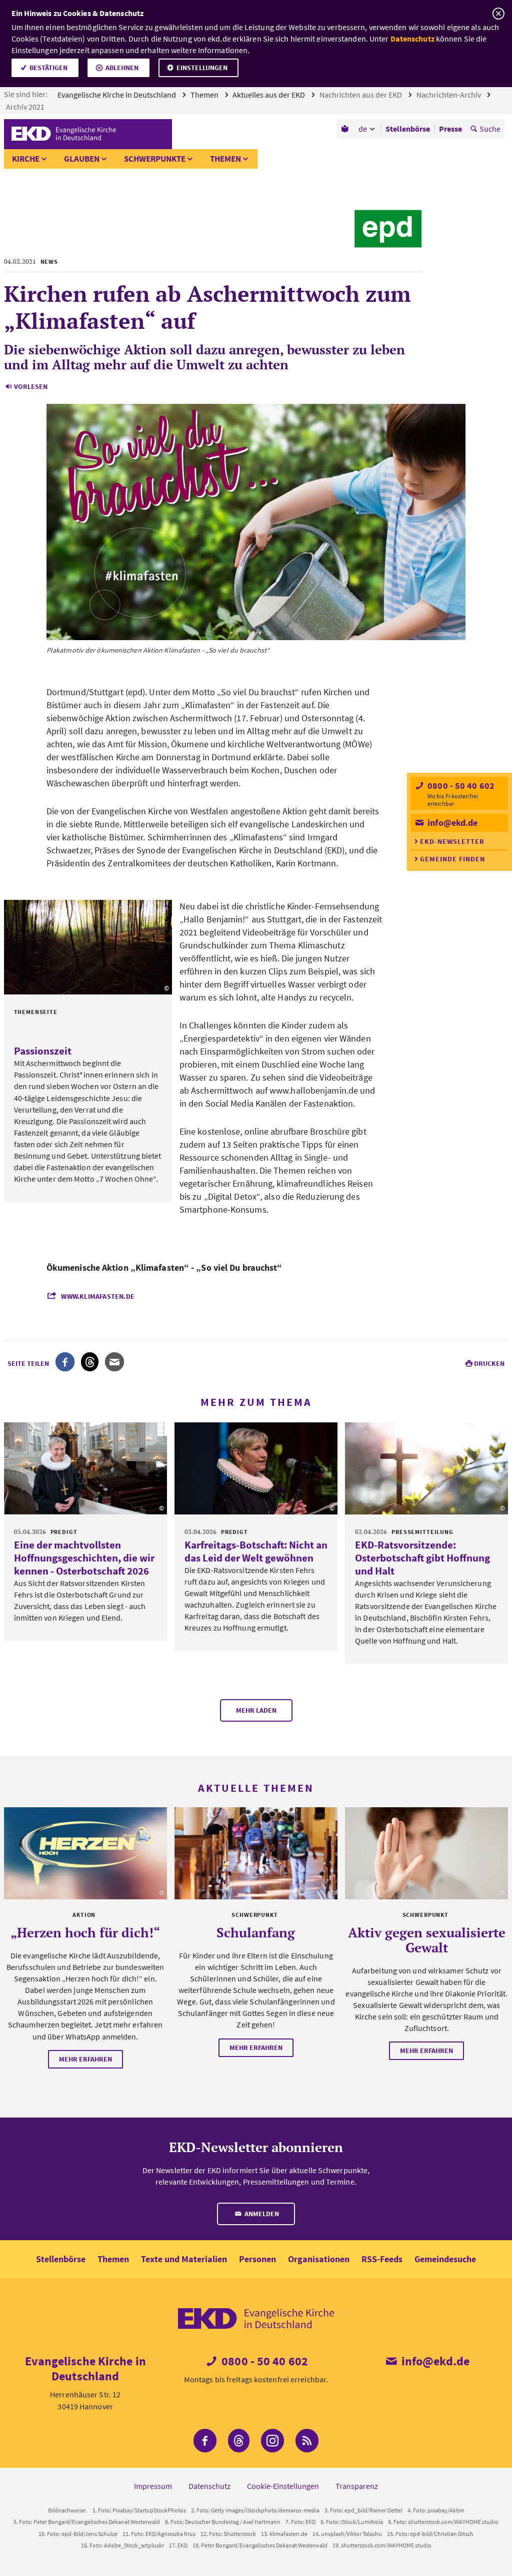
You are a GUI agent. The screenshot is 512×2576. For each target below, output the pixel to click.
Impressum (153, 2486)
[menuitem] (346, 129)
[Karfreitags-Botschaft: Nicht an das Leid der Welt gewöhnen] (256, 1468)
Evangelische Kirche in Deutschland (117, 95)
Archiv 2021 (26, 107)
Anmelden (261, 2214)
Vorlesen (31, 386)
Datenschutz (412, 39)
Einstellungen (202, 68)
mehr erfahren (85, 2059)
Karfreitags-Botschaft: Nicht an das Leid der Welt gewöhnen (256, 1551)
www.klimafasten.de (98, 1296)
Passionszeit (43, 1051)
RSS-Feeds (382, 2259)
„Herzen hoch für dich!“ (85, 1932)
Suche (490, 129)
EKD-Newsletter (452, 841)
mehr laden (256, 1710)
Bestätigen (48, 68)
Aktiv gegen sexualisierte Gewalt (427, 1940)
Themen (205, 95)
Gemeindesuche (445, 2259)
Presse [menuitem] (450, 129)
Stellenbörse (61, 2259)
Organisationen (319, 2259)
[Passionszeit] (88, 947)
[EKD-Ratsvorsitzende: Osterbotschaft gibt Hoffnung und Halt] (426, 1468)
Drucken (489, 1363)
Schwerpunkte (155, 159)
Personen (257, 2259)
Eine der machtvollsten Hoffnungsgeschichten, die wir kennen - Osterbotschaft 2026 (84, 1558)
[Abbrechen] (498, 14)
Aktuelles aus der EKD (269, 95)
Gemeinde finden (452, 859)
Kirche (26, 159)
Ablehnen (122, 68)
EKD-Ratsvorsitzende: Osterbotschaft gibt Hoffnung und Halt (422, 1558)
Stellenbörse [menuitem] (408, 129)
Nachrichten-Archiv (449, 95)
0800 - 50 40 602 (460, 786)
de (363, 129)
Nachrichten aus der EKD (361, 95)
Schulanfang (256, 1932)
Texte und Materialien (184, 2259)
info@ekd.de (451, 823)
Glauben (82, 159)
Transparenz (357, 2486)
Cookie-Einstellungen (283, 2486)
